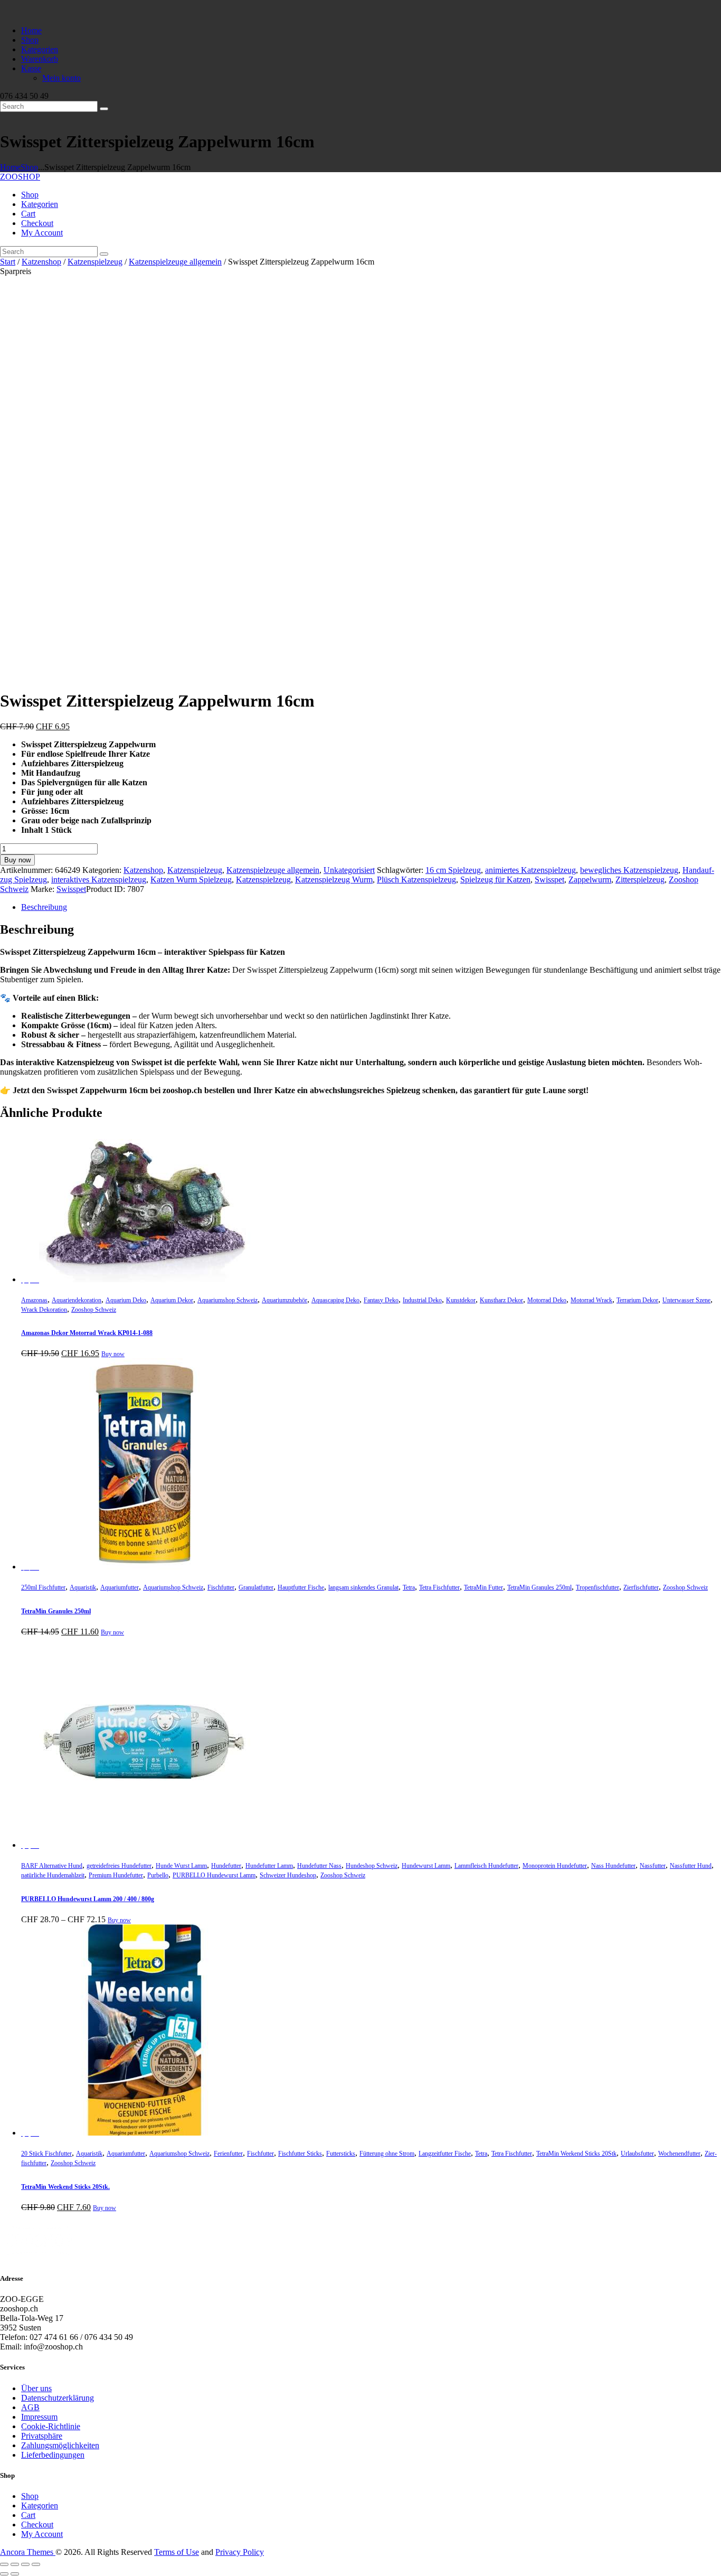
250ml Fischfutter (43, 1587)
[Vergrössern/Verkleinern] (4, 2564)
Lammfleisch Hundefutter (486, 1866)
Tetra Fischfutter (439, 1587)
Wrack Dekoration (44, 1310)
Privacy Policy (240, 2552)
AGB (30, 2407)
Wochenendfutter (679, 2154)
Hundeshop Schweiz (372, 1866)
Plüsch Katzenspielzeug (416, 880)
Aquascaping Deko (335, 1300)
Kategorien (40, 2506)
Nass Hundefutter (613, 1866)
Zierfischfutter (641, 1587)
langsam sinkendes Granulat (363, 1587)
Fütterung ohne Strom (387, 2154)
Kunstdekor (461, 1300)
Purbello (158, 1875)
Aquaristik (83, 1587)
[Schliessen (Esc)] (36, 2564)
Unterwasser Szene (686, 1300)
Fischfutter (221, 1587)
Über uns (36, 2388)
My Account (42, 2534)
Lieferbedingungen (53, 2455)
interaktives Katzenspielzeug (99, 880)
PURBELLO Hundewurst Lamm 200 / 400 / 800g (88, 1899)
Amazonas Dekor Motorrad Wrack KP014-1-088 (87, 1333)
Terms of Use (177, 2552)
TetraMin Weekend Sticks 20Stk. (65, 2187)
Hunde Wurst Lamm (181, 1866)
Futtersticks (341, 2154)
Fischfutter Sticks (300, 2154)
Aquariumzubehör (284, 1300)
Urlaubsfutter (637, 2154)
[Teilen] (25, 2564)
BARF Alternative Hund (52, 1866)
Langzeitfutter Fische (445, 2154)
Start (8, 262)
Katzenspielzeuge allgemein (175, 262)
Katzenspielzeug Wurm (334, 880)
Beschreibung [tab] (44, 907)
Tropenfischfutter (597, 1587)
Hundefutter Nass (319, 1866)
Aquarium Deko (126, 1300)
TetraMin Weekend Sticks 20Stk (576, 2154)
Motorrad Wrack (591, 1300)
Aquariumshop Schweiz (227, 1300)
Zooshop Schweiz (94, 1310)
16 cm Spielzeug (453, 870)
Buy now (17, 860)
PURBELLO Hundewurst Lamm (214, 1875)
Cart (28, 2515)
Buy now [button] (113, 1354)
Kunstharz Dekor (501, 1300)
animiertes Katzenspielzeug (530, 870)
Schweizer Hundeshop (288, 1875)
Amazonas (34, 1300)
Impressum (39, 2417)
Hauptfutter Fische (301, 1587)
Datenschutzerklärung (58, 2398)
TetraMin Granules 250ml (539, 1587)
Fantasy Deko (381, 1300)
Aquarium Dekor (172, 1300)
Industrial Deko (422, 1300)
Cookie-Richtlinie (51, 2426)
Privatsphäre (42, 2436)
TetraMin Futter (483, 1587)
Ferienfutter (228, 2154)
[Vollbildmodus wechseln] (15, 2564)
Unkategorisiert (349, 870)
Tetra (409, 1587)
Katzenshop (41, 262)
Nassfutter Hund (691, 1866)
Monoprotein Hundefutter (555, 1866)
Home (10, 167)
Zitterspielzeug (640, 880)
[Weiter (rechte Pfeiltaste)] (15, 2574)
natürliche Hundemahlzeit (53, 1875)
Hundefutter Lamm (269, 1866)
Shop (29, 167)
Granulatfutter (256, 1587)
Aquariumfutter (120, 1587)
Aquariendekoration (77, 1300)
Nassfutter (653, 1866)
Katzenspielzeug (95, 262)
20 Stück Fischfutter (46, 2154)
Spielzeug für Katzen (495, 880)
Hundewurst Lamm (426, 1866)
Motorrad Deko (547, 1300)
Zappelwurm (590, 880)
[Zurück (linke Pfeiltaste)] (4, 2574)
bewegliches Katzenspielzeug (629, 870)
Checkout (37, 2525)
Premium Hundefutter (116, 1875)
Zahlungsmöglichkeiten (60, 2445)
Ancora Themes (28, 2552)
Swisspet (549, 880)
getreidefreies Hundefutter (119, 1866)
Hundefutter (226, 1866)
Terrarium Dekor (637, 1300)
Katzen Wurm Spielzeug (191, 880)
